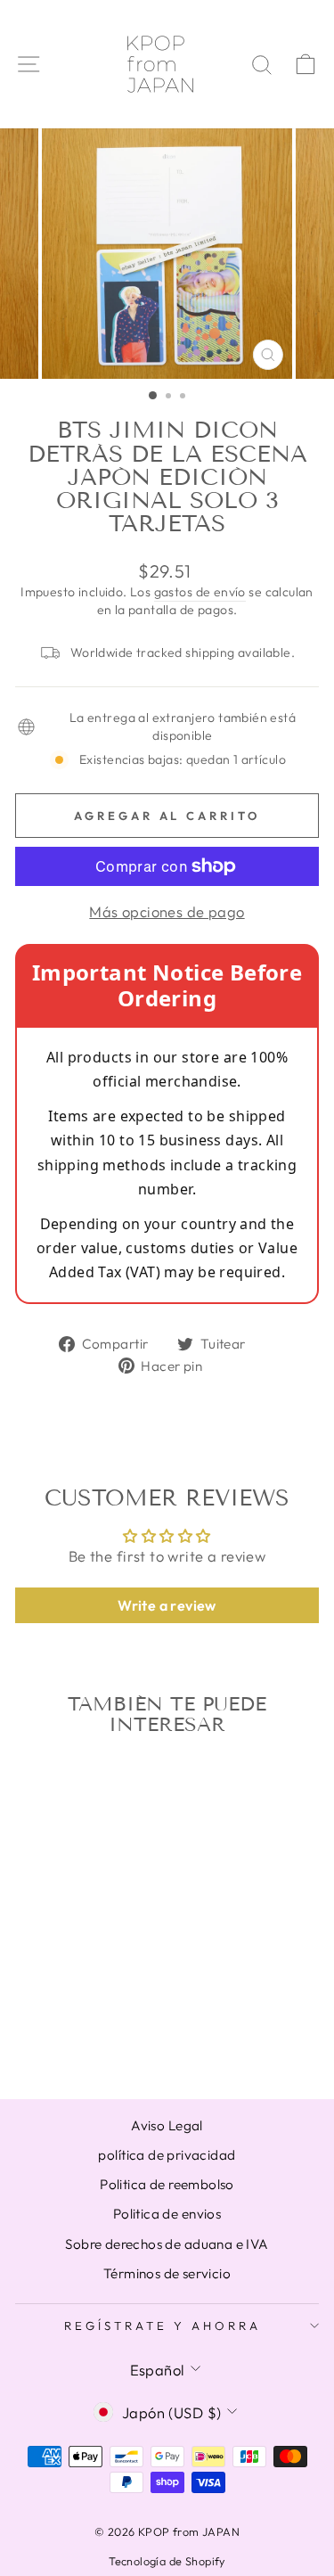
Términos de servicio (167, 2273)
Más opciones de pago (167, 911)
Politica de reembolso (167, 2184)
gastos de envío (200, 592)
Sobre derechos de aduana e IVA (167, 2244)
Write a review (167, 1605)
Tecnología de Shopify (167, 2561)
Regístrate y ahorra (163, 2326)
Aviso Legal (167, 2125)
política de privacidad (167, 2155)
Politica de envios (167, 2214)
